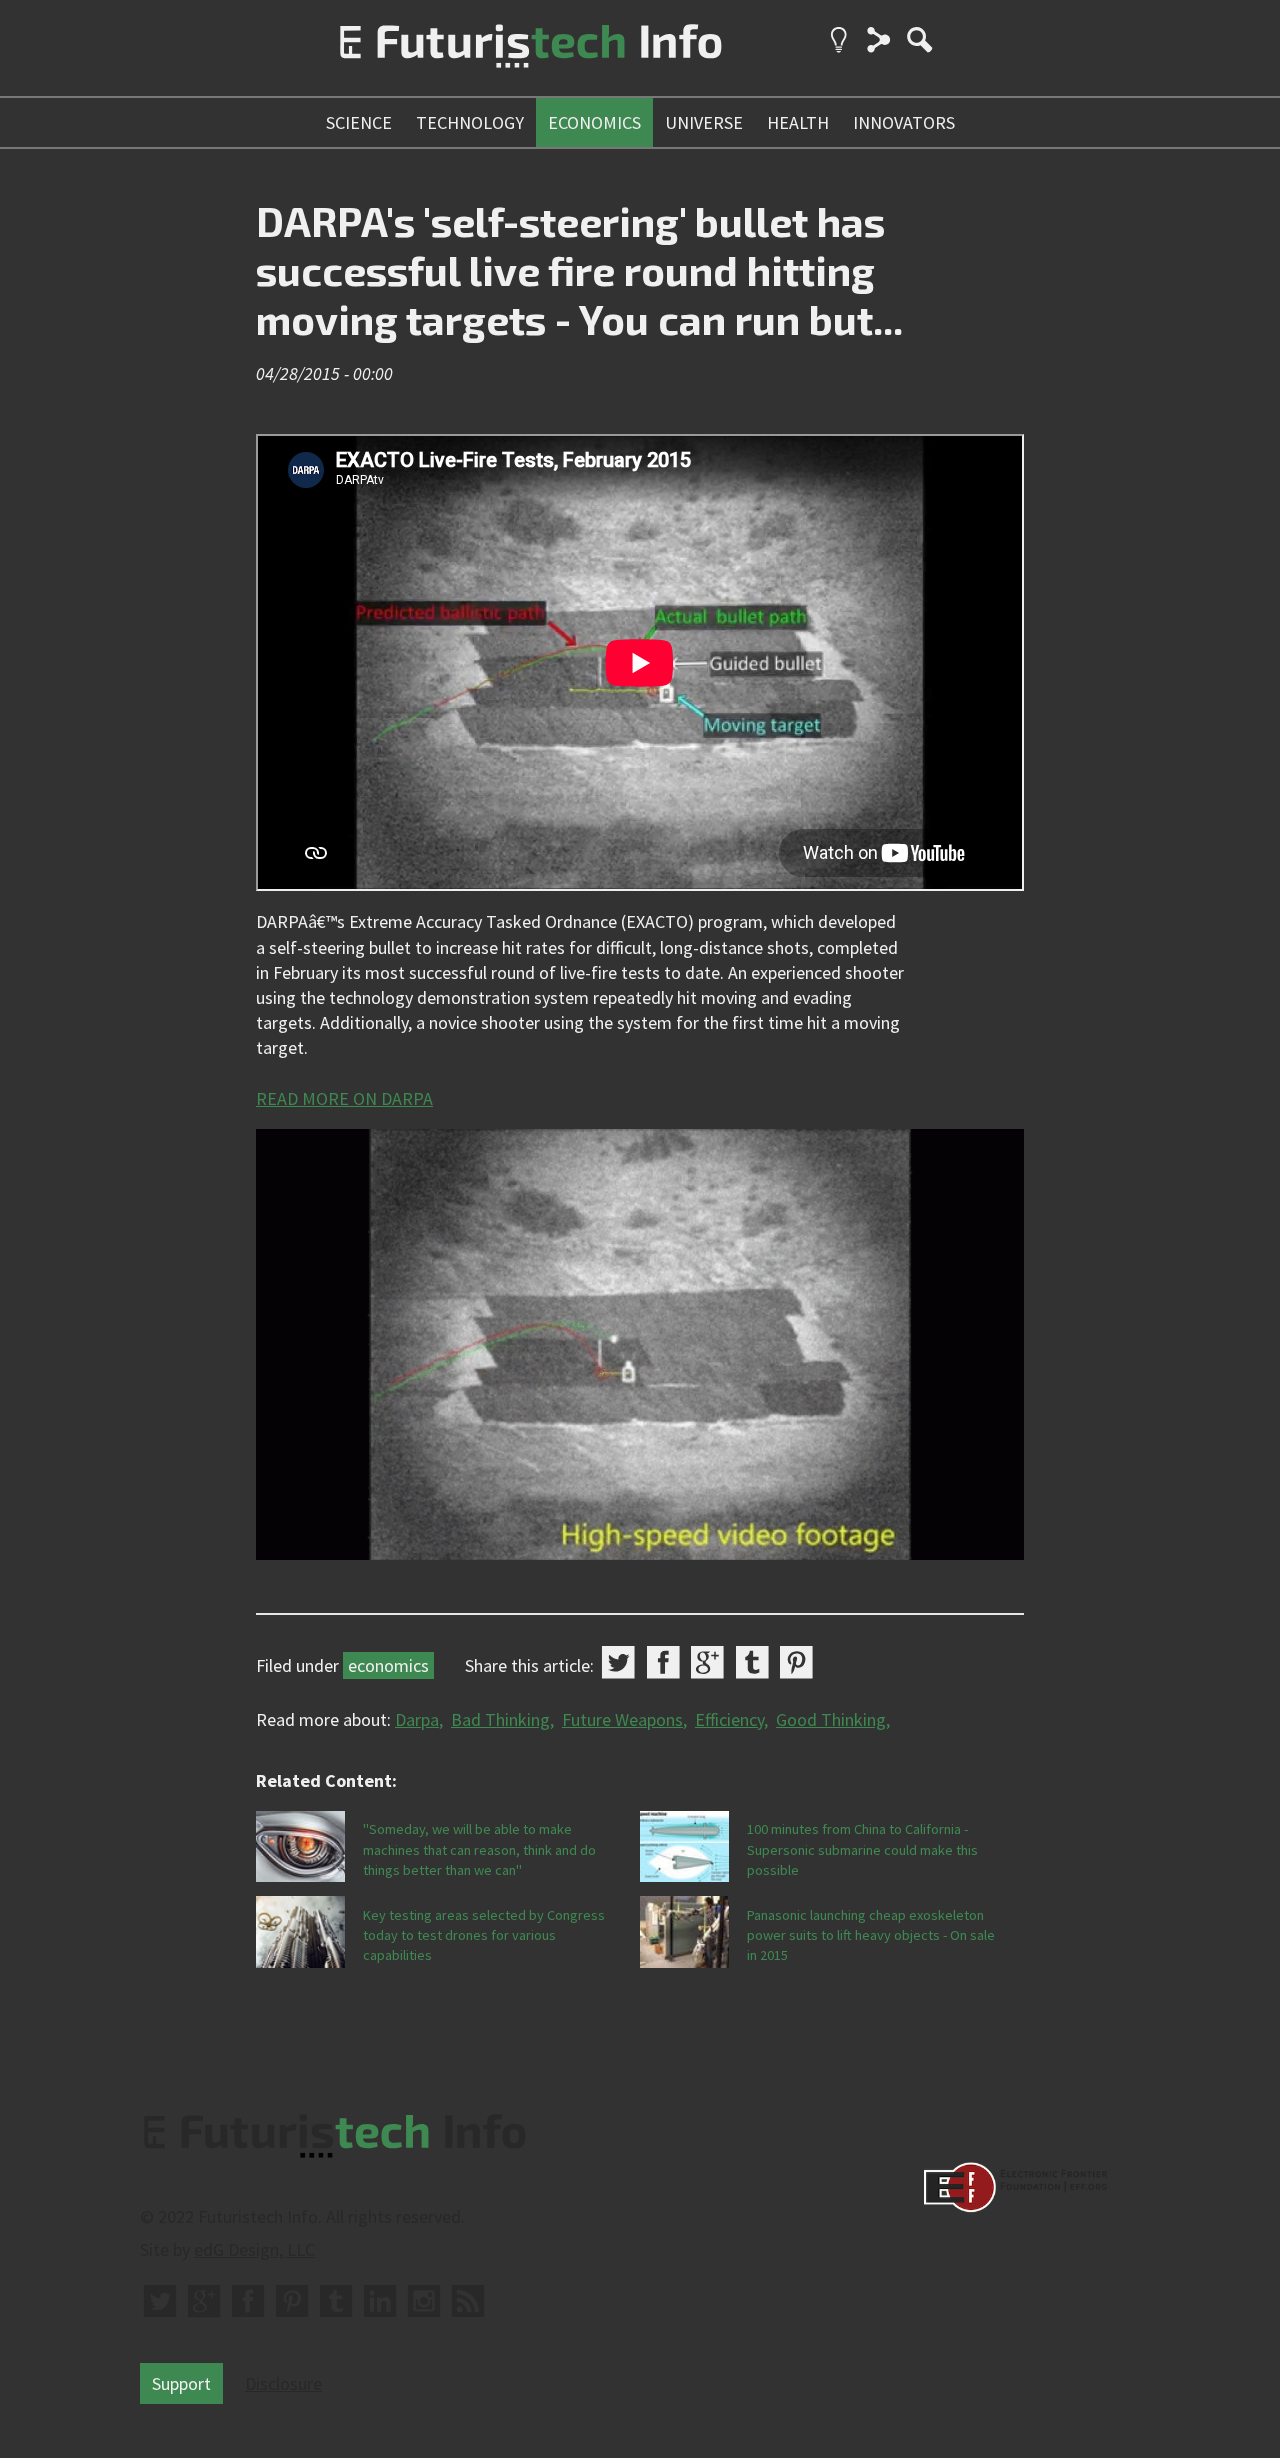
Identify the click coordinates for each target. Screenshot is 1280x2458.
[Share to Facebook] (663, 1662)
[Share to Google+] (707, 1662)
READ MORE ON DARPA (344, 1098)
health (798, 122)
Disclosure (283, 2383)
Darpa (417, 1719)
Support (181, 2383)
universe (704, 122)
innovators (904, 122)
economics (594, 122)
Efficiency (729, 1719)
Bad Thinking (500, 1719)
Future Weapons (622, 1719)
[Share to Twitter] (618, 1662)
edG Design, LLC (254, 2249)
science (359, 122)
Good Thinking (831, 1719)
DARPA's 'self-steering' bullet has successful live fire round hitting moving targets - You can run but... (579, 269)
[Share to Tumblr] (752, 1662)
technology (470, 122)
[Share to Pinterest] (796, 1662)
